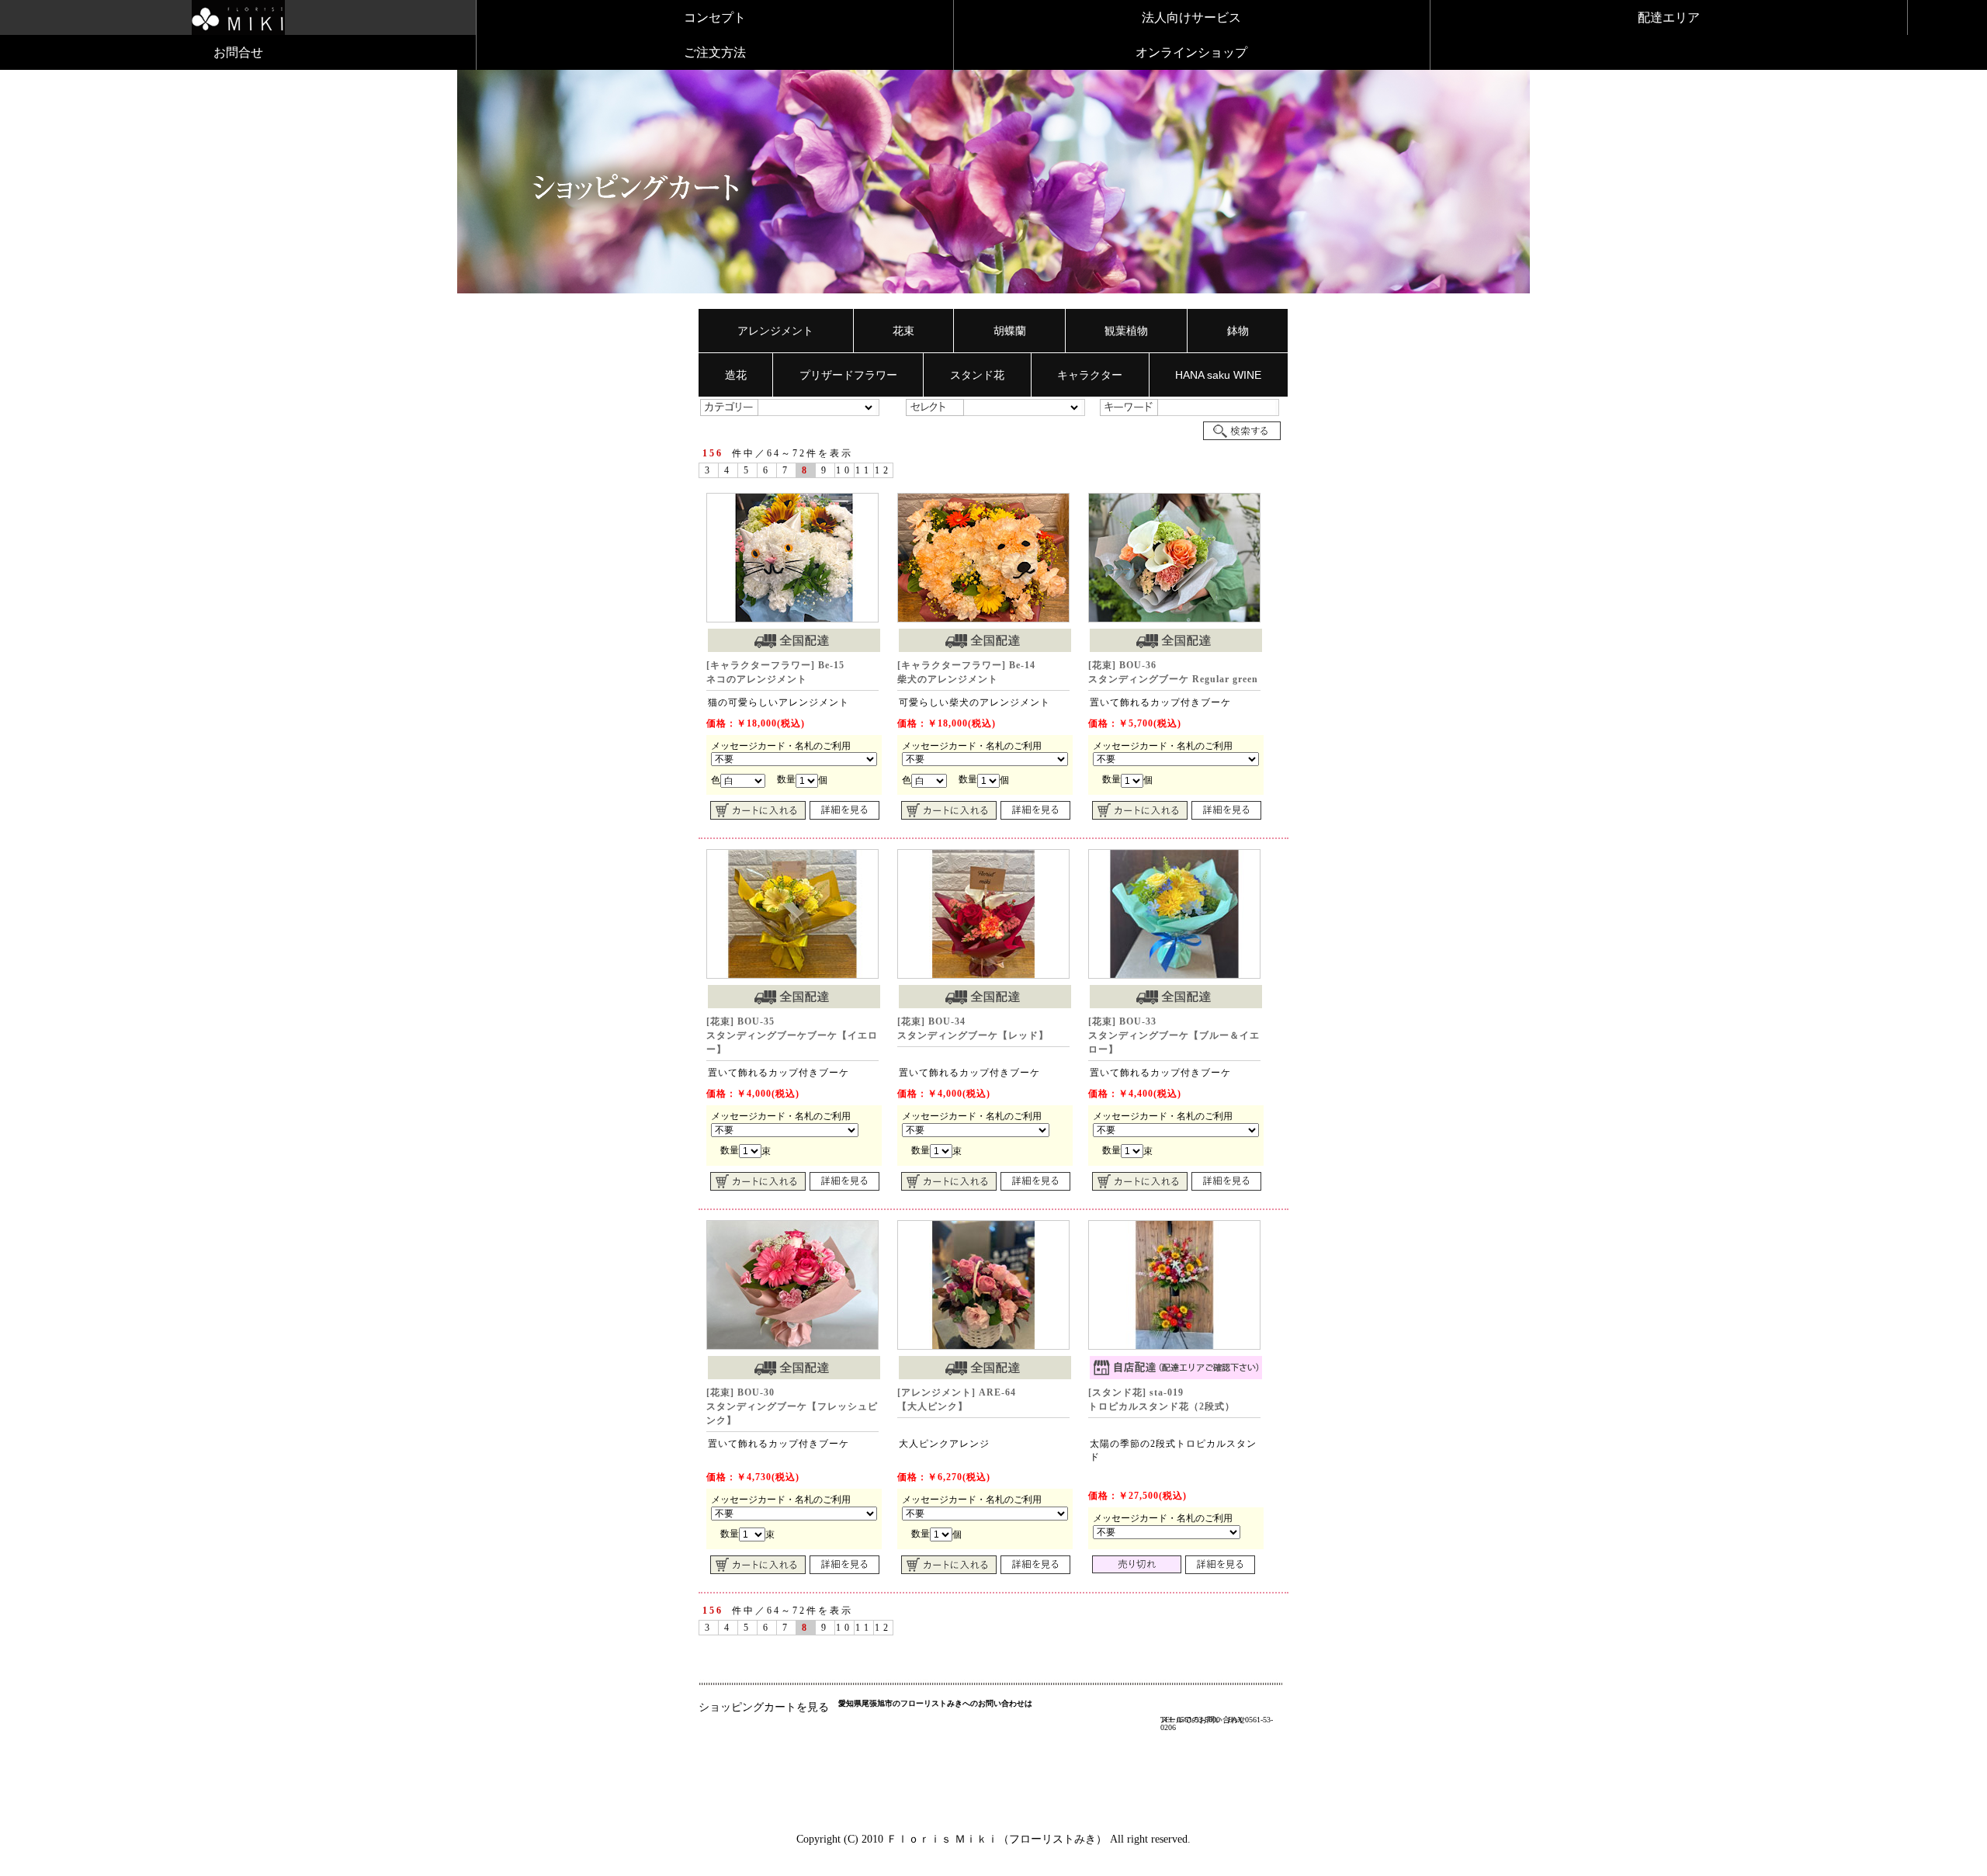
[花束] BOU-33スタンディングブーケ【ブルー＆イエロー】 (1174, 1035)
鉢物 (1238, 331)
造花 (736, 375)
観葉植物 (1126, 331)
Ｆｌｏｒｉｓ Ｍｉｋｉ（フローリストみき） (997, 1839)
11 (864, 470)
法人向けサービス (1191, 17)
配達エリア (1669, 17)
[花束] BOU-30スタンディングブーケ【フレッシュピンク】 (792, 1406)
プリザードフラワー (848, 375)
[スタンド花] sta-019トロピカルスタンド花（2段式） (1162, 1399)
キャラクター (1090, 375)
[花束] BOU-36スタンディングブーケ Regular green (1173, 672)
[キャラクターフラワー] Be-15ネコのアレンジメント (775, 672)
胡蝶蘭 (1010, 331)
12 (883, 470)
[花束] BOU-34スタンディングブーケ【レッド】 (973, 1028)
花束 (903, 331)
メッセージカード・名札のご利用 (781, 746)
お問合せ (238, 52)
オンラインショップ (1191, 52)
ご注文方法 (715, 52)
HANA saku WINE (1218, 375)
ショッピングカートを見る (764, 1707)
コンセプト (715, 17)
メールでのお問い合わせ (1203, 1720)
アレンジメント (775, 331)
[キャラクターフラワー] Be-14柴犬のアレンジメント (966, 672)
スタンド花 (977, 375)
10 (844, 470)
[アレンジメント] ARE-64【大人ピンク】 (957, 1399)
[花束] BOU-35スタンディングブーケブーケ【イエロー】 (792, 1035)
